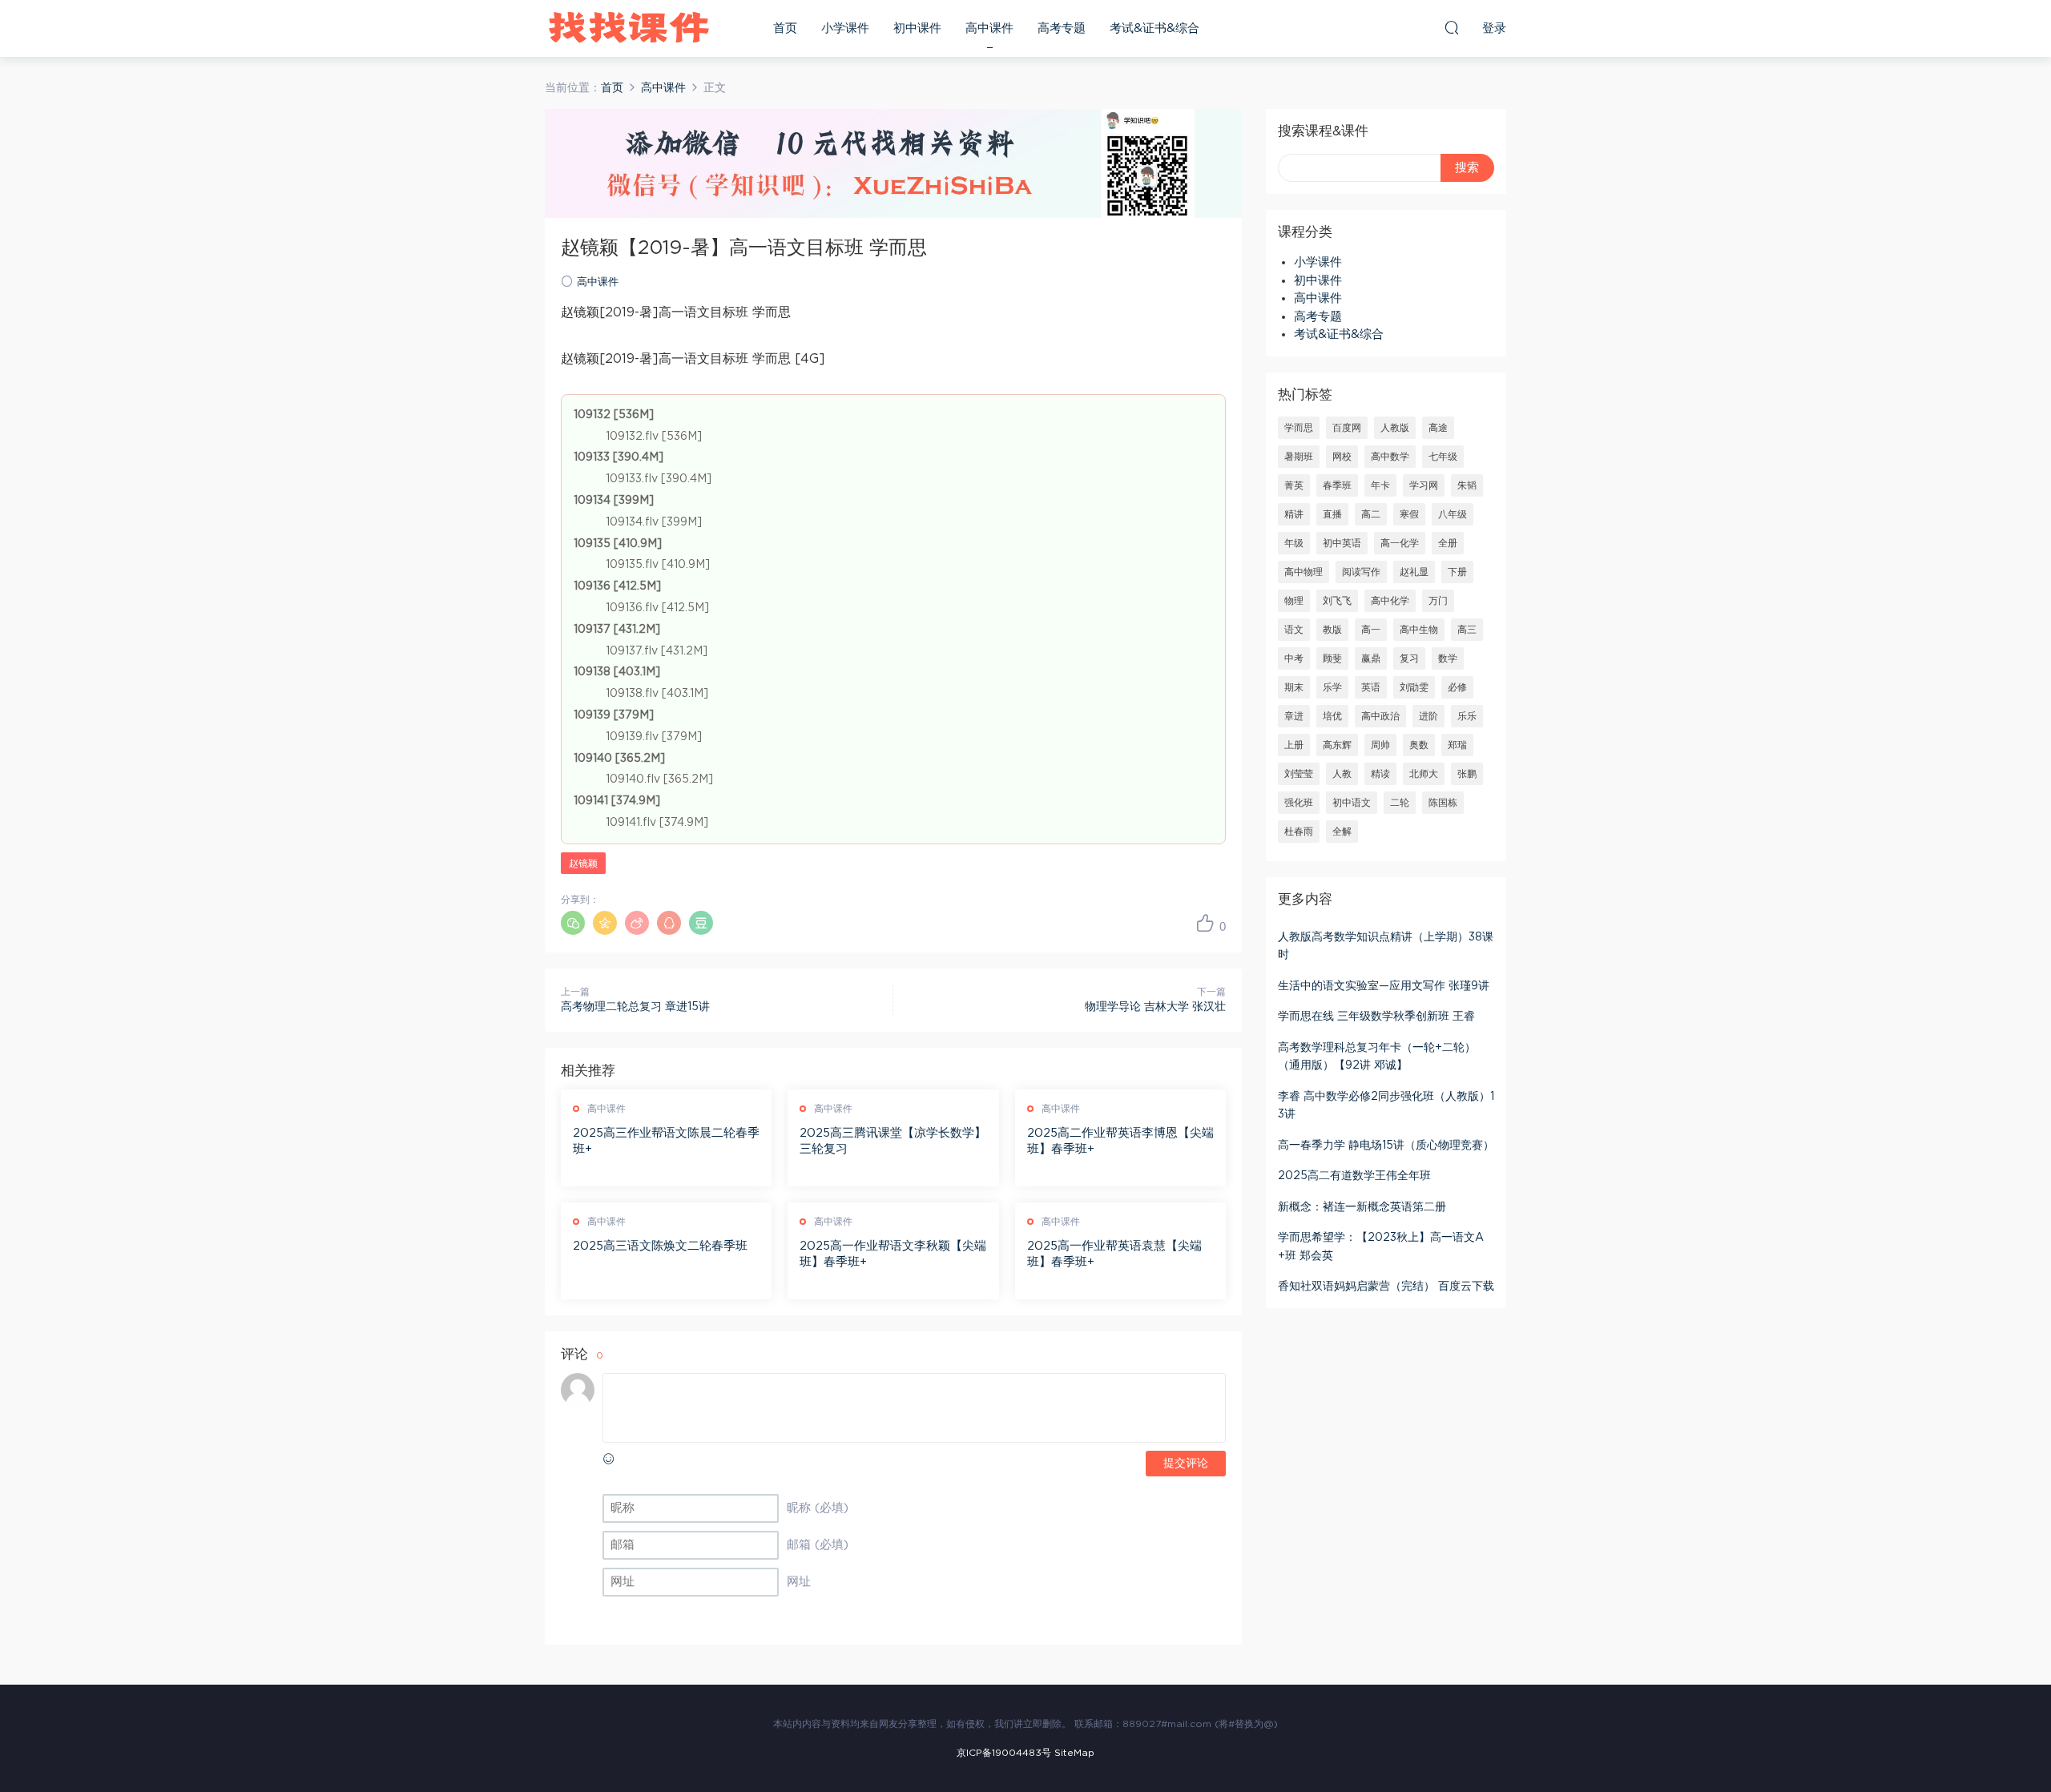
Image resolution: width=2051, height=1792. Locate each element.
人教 (1342, 774)
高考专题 (1062, 28)
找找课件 (629, 28)
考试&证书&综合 (1154, 28)
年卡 (1380, 485)
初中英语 (1342, 543)
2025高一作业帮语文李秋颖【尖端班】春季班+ (893, 1254)
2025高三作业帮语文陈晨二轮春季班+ (666, 1141)
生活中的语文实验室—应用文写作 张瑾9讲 (1384, 986)
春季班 (1337, 485)
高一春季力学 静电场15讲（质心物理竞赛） (1386, 1146)
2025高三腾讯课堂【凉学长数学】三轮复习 (893, 1141)
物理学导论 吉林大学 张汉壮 (1155, 1007)
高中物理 (1304, 572)
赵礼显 (1414, 572)
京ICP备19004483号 (1004, 1753)
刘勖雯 (1414, 687)
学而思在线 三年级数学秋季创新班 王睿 (1376, 1017)
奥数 (1419, 745)
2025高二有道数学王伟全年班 (1354, 1176)
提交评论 (1186, 1464)
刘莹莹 (1299, 774)
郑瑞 (1457, 745)
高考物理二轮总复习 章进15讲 (635, 1007)
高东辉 (1337, 745)
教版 (1332, 630)
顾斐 (1332, 658)
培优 (1332, 716)
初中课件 (917, 28)
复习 (1409, 658)
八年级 (1453, 514)
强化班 (1299, 803)
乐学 (1332, 687)
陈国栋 (1443, 803)
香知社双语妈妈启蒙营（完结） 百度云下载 (1386, 1287)
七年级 (1443, 457)
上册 (1294, 745)
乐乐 (1467, 716)
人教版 (1395, 428)
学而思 (1299, 428)
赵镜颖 (583, 864)
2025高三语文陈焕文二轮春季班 (660, 1246)
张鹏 (1467, 774)
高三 (1467, 630)
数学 (1448, 658)
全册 (1448, 543)
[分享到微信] (573, 923)
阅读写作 (1361, 572)
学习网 (1424, 485)
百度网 (1347, 428)
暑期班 (1299, 457)
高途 (1438, 428)
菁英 (1294, 485)
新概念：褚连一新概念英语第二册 (1362, 1207)
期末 (1294, 687)
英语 (1371, 687)
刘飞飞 (1337, 601)
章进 (1294, 716)
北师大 (1424, 774)
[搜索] (1452, 27)
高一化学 (1400, 543)
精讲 (1294, 514)
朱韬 (1467, 485)
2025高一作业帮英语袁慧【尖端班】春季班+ (1114, 1254)
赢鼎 (1371, 658)
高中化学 (1390, 601)
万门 (1438, 601)
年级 (1294, 543)
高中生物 (1419, 630)
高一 (1371, 630)
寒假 (1409, 514)
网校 (1342, 457)
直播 (1332, 514)
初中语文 (1352, 803)
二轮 (1400, 803)
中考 (1294, 658)
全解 (1342, 832)
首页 (785, 28)
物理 (1294, 601)
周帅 (1380, 745)
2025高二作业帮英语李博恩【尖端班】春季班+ (1120, 1141)
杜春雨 (1299, 832)
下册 (1457, 572)
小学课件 (845, 28)
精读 (1380, 774)
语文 (1294, 630)
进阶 (1428, 716)
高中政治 (1380, 716)
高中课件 (989, 28)
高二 (1371, 514)
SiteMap (1074, 1753)
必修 (1457, 687)
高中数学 (1390, 457)
